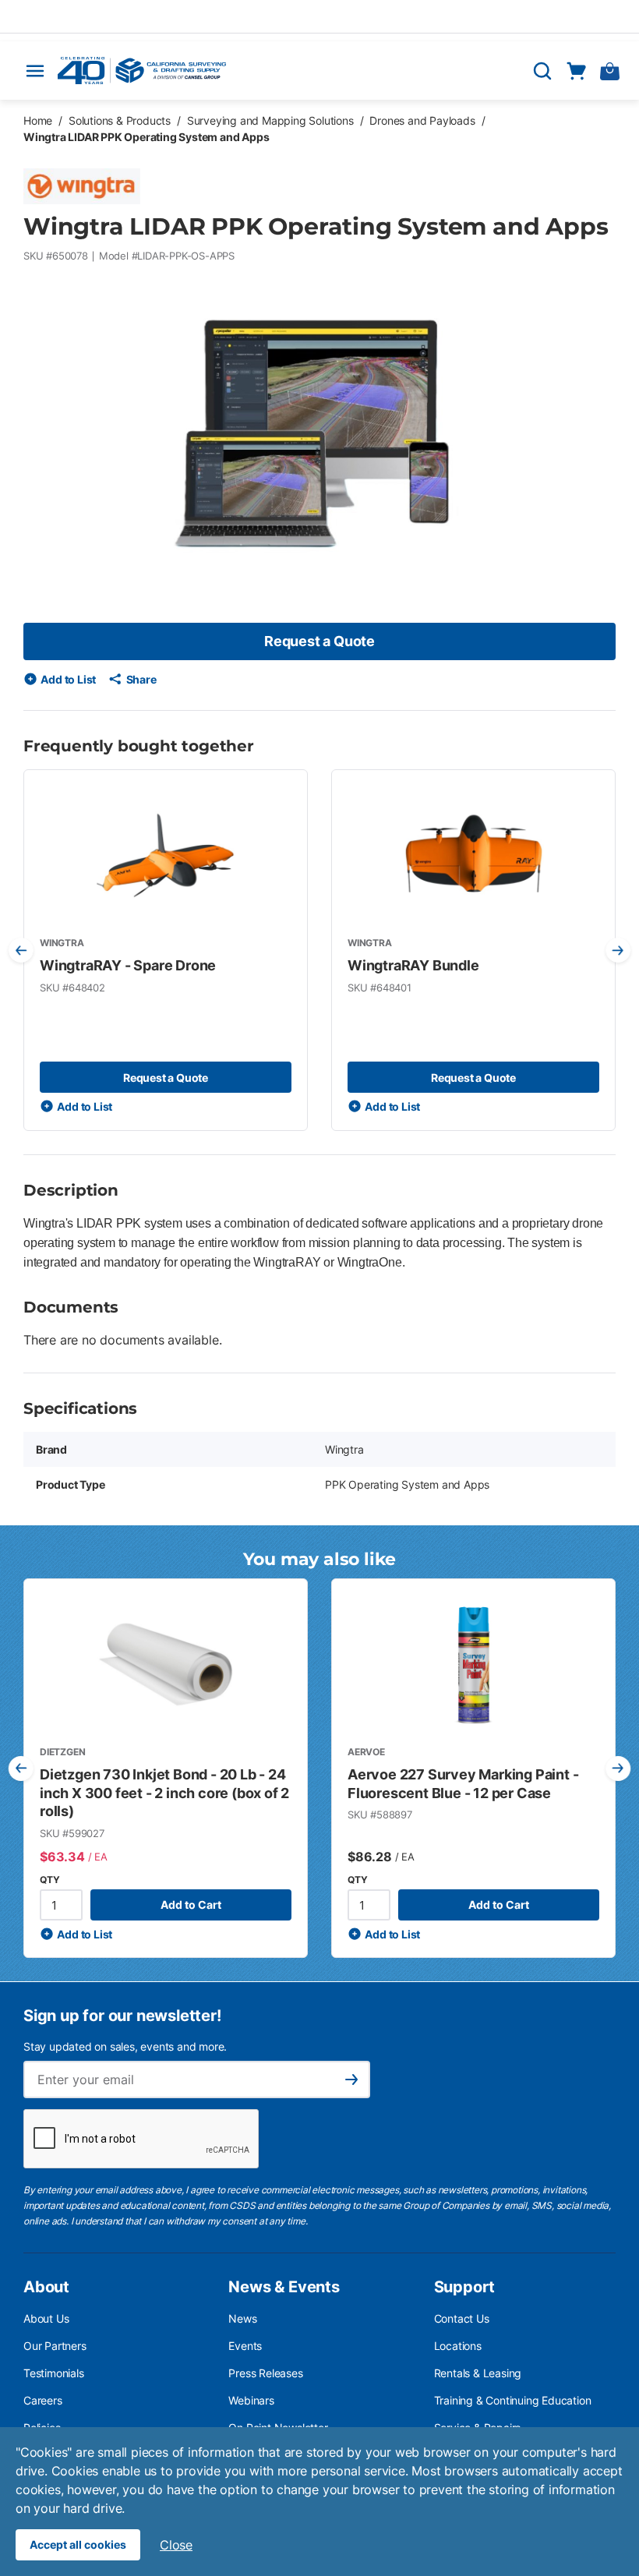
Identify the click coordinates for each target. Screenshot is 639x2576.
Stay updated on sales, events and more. (125, 2046)
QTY (49, 1880)
